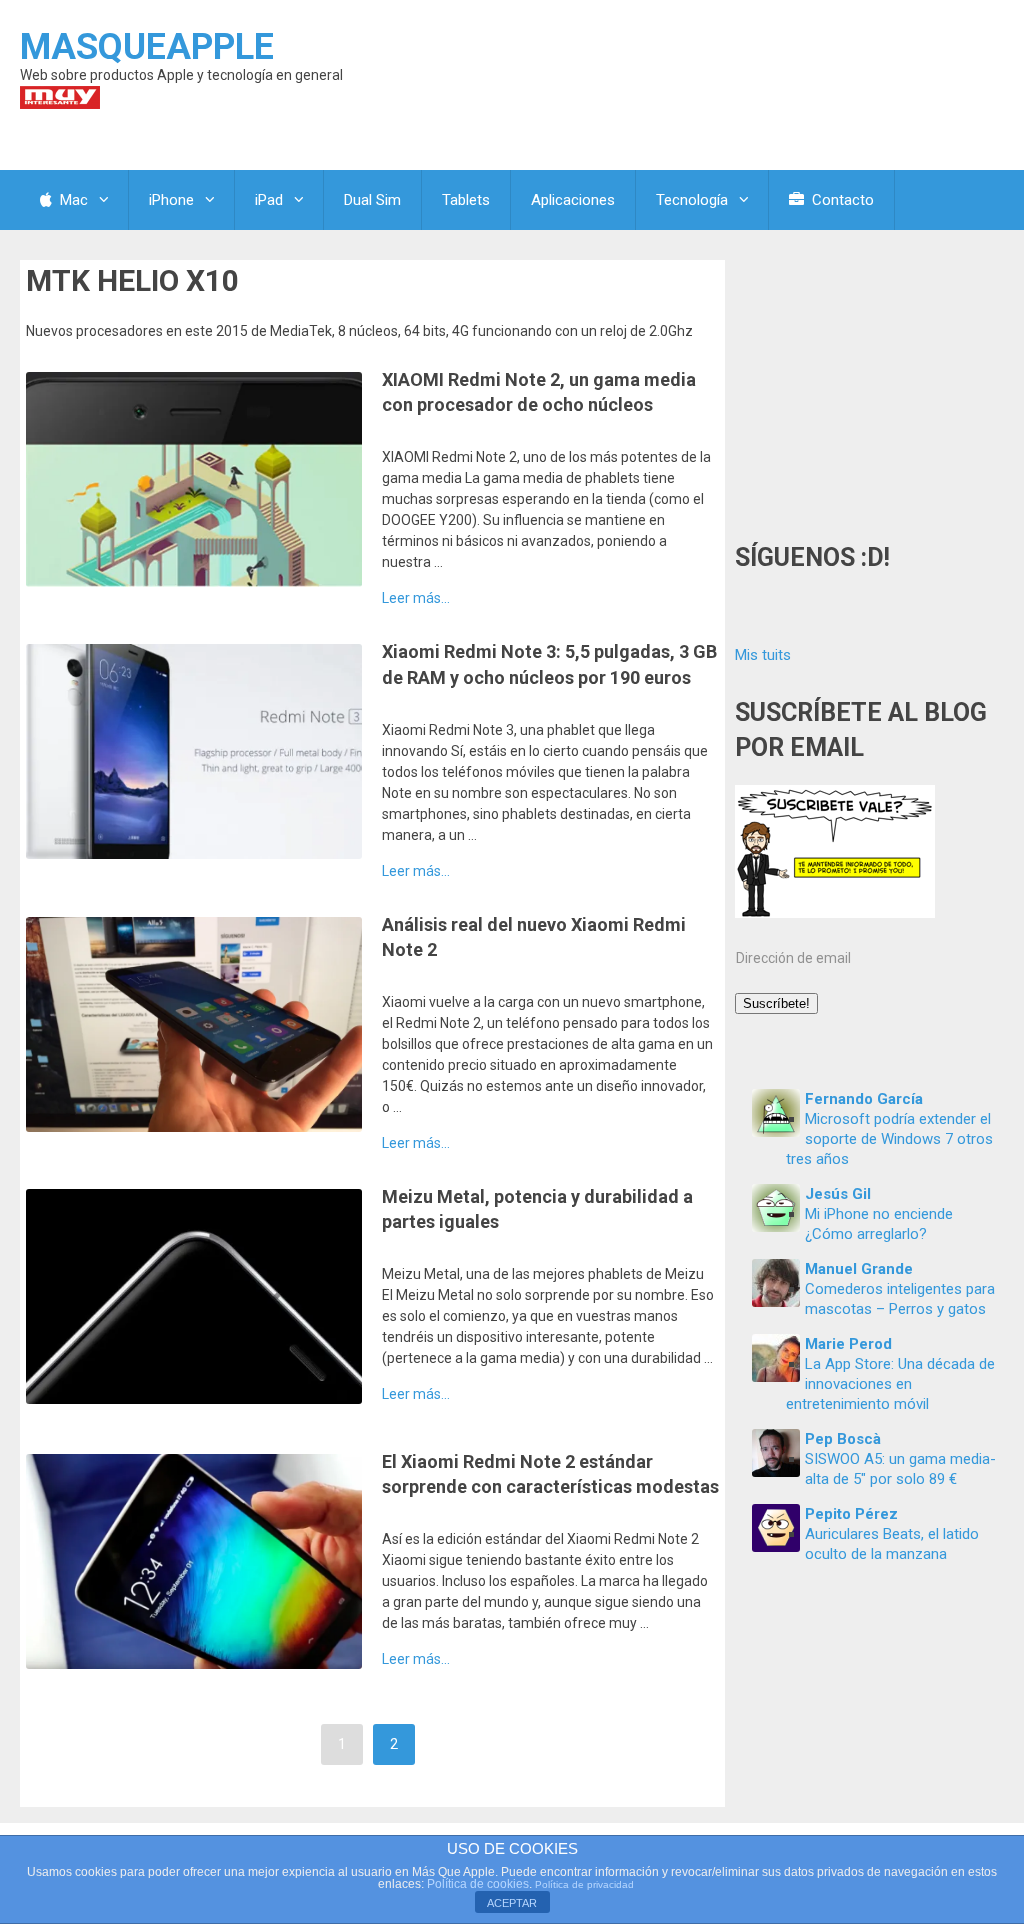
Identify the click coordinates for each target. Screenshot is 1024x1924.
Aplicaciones (573, 200)
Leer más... (416, 598)
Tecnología (692, 200)
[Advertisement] (869, 385)
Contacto (841, 200)
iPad (269, 200)
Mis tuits (763, 655)
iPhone (171, 200)
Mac (72, 200)
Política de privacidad (584, 1884)
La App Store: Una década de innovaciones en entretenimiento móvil (890, 1384)
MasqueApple (147, 47)
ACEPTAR (512, 1903)
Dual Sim (372, 200)
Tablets (466, 200)
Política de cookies (478, 1884)
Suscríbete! (776, 1003)
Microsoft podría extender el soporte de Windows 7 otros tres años (889, 1139)
